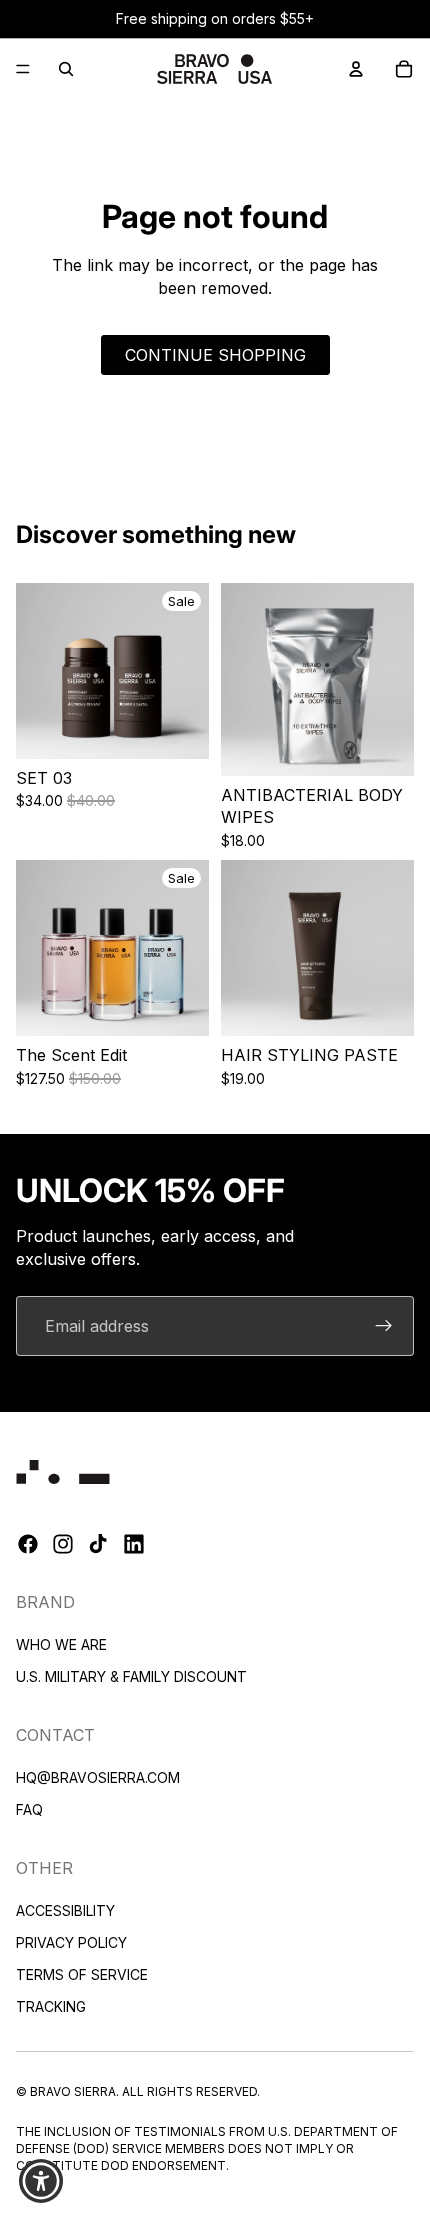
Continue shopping (215, 355)
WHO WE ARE (61, 1644)
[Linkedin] (134, 1544)
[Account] (356, 69)
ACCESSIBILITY (65, 1909)
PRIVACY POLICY (71, 1941)
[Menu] (23, 69)
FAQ (29, 1808)
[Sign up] (384, 1326)
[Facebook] (28, 1544)
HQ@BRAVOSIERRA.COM (98, 1776)
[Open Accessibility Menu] (41, 2181)
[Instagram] (63, 1544)
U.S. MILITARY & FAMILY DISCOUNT (131, 1676)
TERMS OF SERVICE (82, 1973)
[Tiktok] (98, 1544)
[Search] (66, 69)
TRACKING (51, 2005)
